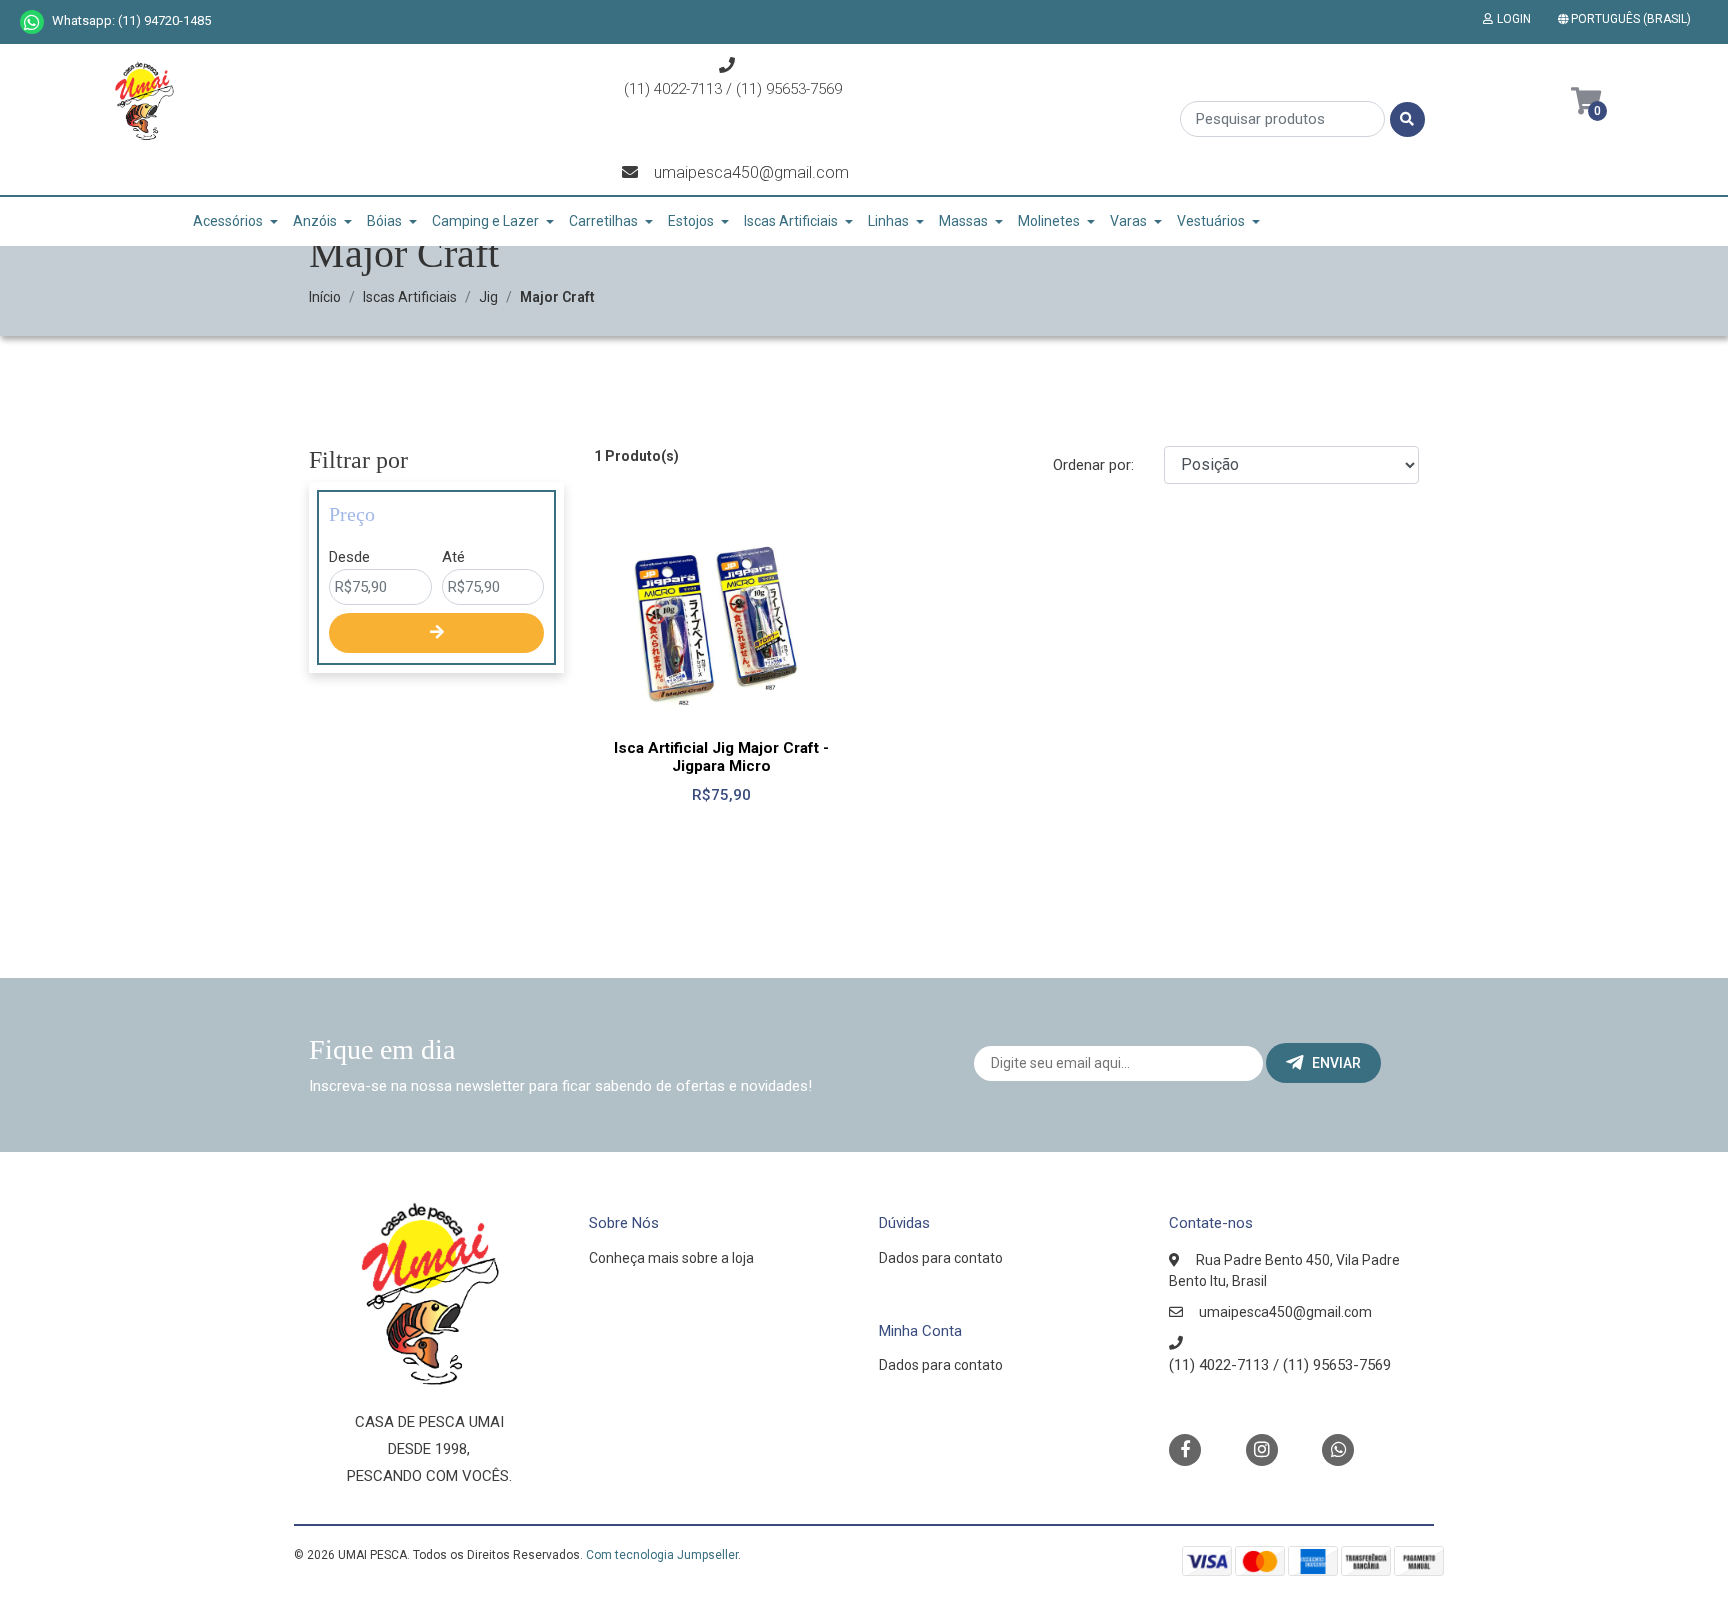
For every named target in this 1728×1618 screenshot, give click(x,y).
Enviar (1336, 1063)
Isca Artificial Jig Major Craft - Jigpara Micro (721, 757)
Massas (963, 221)
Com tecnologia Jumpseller (662, 1555)
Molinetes (1049, 221)
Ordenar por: (1093, 465)
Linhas (888, 221)
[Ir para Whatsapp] (32, 22)
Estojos (691, 221)
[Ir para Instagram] (1262, 1449)
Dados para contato (941, 1258)
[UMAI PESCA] (144, 108)
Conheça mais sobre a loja (671, 1258)
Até (453, 557)
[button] (1628, 19)
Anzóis (315, 221)
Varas (1128, 221)
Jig (488, 297)
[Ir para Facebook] (1185, 1448)
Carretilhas (603, 221)
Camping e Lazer (485, 221)
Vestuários (1211, 221)
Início (325, 297)
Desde (349, 557)
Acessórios (228, 221)
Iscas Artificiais (791, 221)
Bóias (384, 221)
